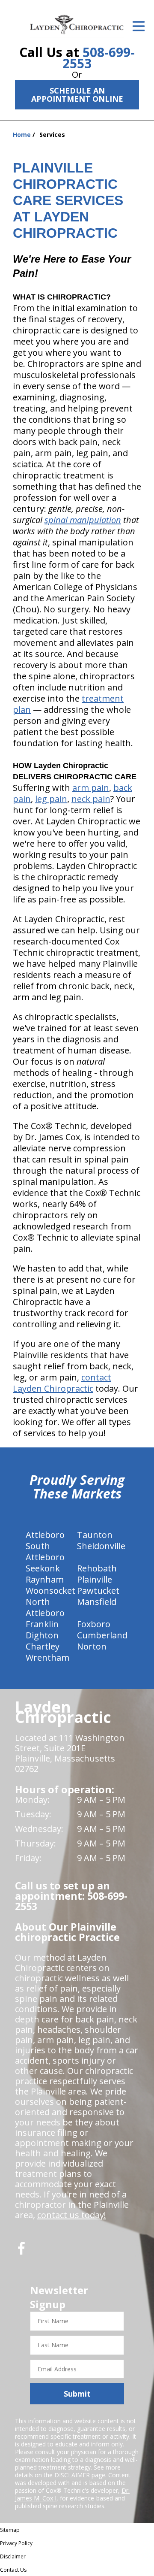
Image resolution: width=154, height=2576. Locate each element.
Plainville (95, 1579)
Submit (77, 2394)
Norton (92, 1646)
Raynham (45, 1579)
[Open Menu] (139, 26)
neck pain (91, 799)
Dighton (42, 1635)
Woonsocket (50, 1591)
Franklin (42, 1624)
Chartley (43, 1646)
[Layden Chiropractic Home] (77, 24)
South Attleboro (45, 1551)
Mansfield (97, 1602)
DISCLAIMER (72, 2475)
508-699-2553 (99, 58)
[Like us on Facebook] (21, 2251)
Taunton (95, 1535)
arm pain (91, 788)
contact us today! (72, 2215)
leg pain (51, 799)
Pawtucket (98, 1591)
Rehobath (97, 1568)
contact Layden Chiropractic (62, 1383)
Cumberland (102, 1635)
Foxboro (94, 1624)
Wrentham (47, 1657)
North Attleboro (45, 1607)
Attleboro (45, 1535)
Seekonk (43, 1568)
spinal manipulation (83, 520)
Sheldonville (101, 1546)
